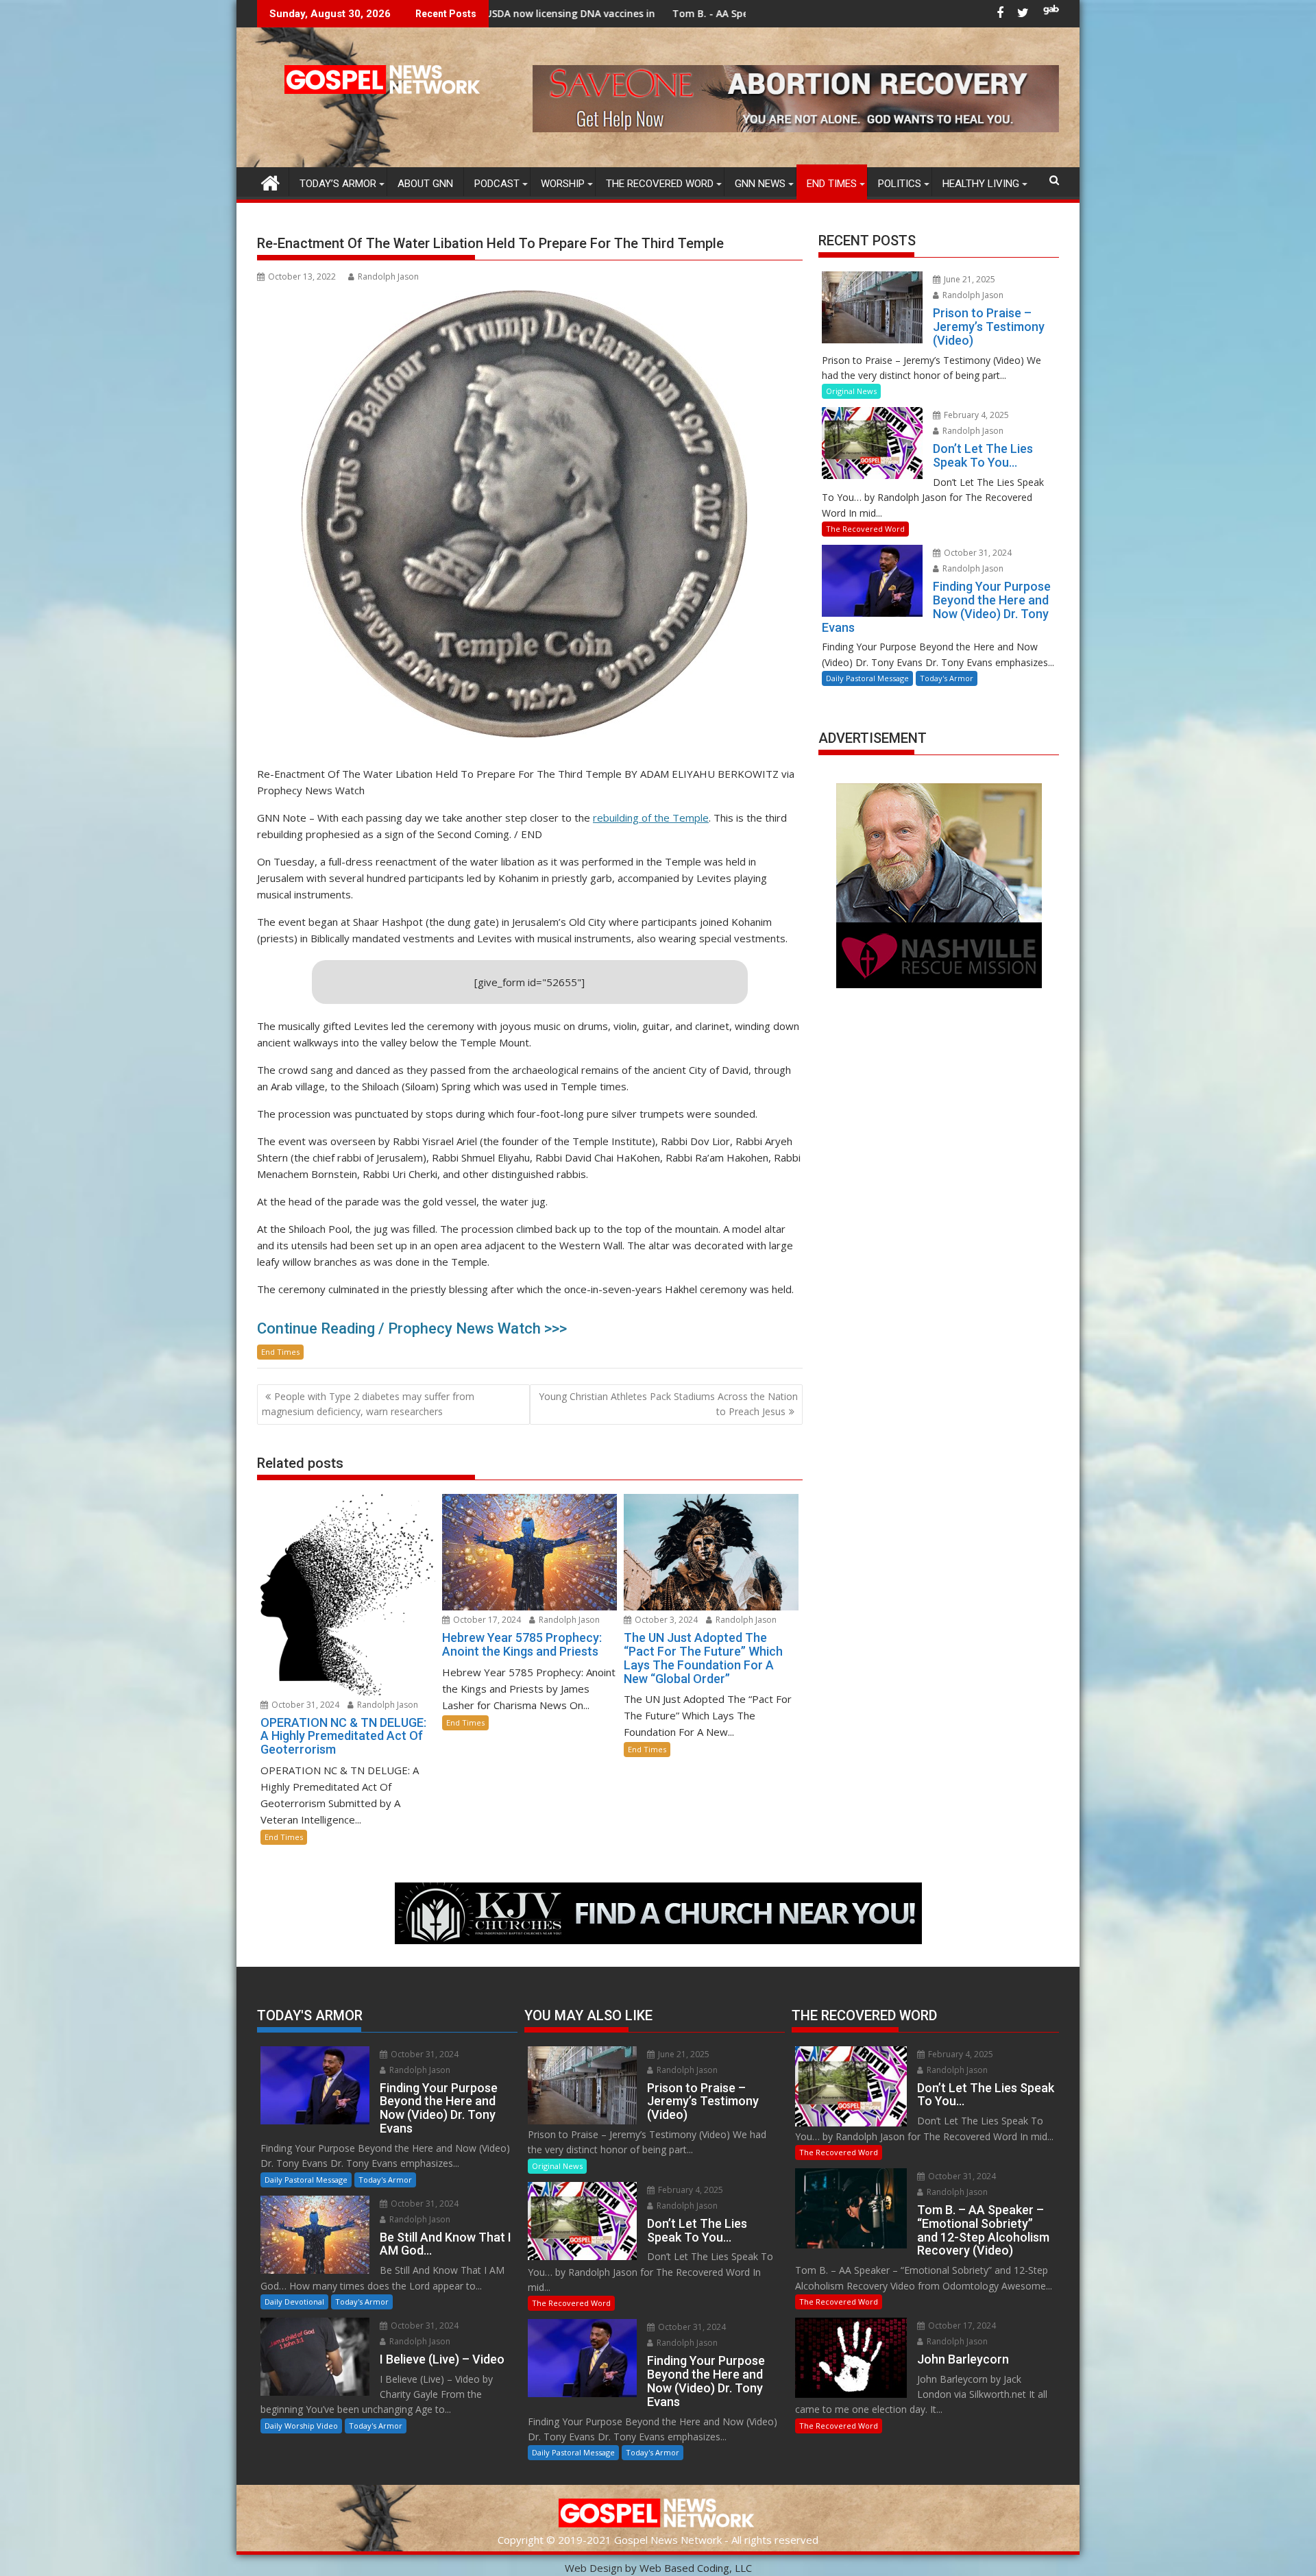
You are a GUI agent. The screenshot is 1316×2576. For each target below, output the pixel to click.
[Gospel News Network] (270, 181)
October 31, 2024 (304, 1705)
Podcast (497, 184)
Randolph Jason (388, 277)
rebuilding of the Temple (651, 818)
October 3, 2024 (665, 1620)
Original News (851, 391)
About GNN (425, 184)
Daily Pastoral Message (867, 678)
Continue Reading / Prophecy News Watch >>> (412, 1328)
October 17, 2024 (486, 1620)
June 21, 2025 (968, 279)
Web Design (594, 2568)
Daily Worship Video (301, 2426)
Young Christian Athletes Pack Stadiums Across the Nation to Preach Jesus (668, 1404)
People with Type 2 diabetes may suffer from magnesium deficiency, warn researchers (368, 1404)
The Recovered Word (660, 184)
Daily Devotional (294, 2302)
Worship (563, 184)
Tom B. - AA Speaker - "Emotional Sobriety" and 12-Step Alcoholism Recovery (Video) (674, 13)
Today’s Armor (338, 184)
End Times (832, 184)
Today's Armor (947, 678)
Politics (900, 184)
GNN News (760, 184)
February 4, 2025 (975, 415)
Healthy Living (981, 184)
